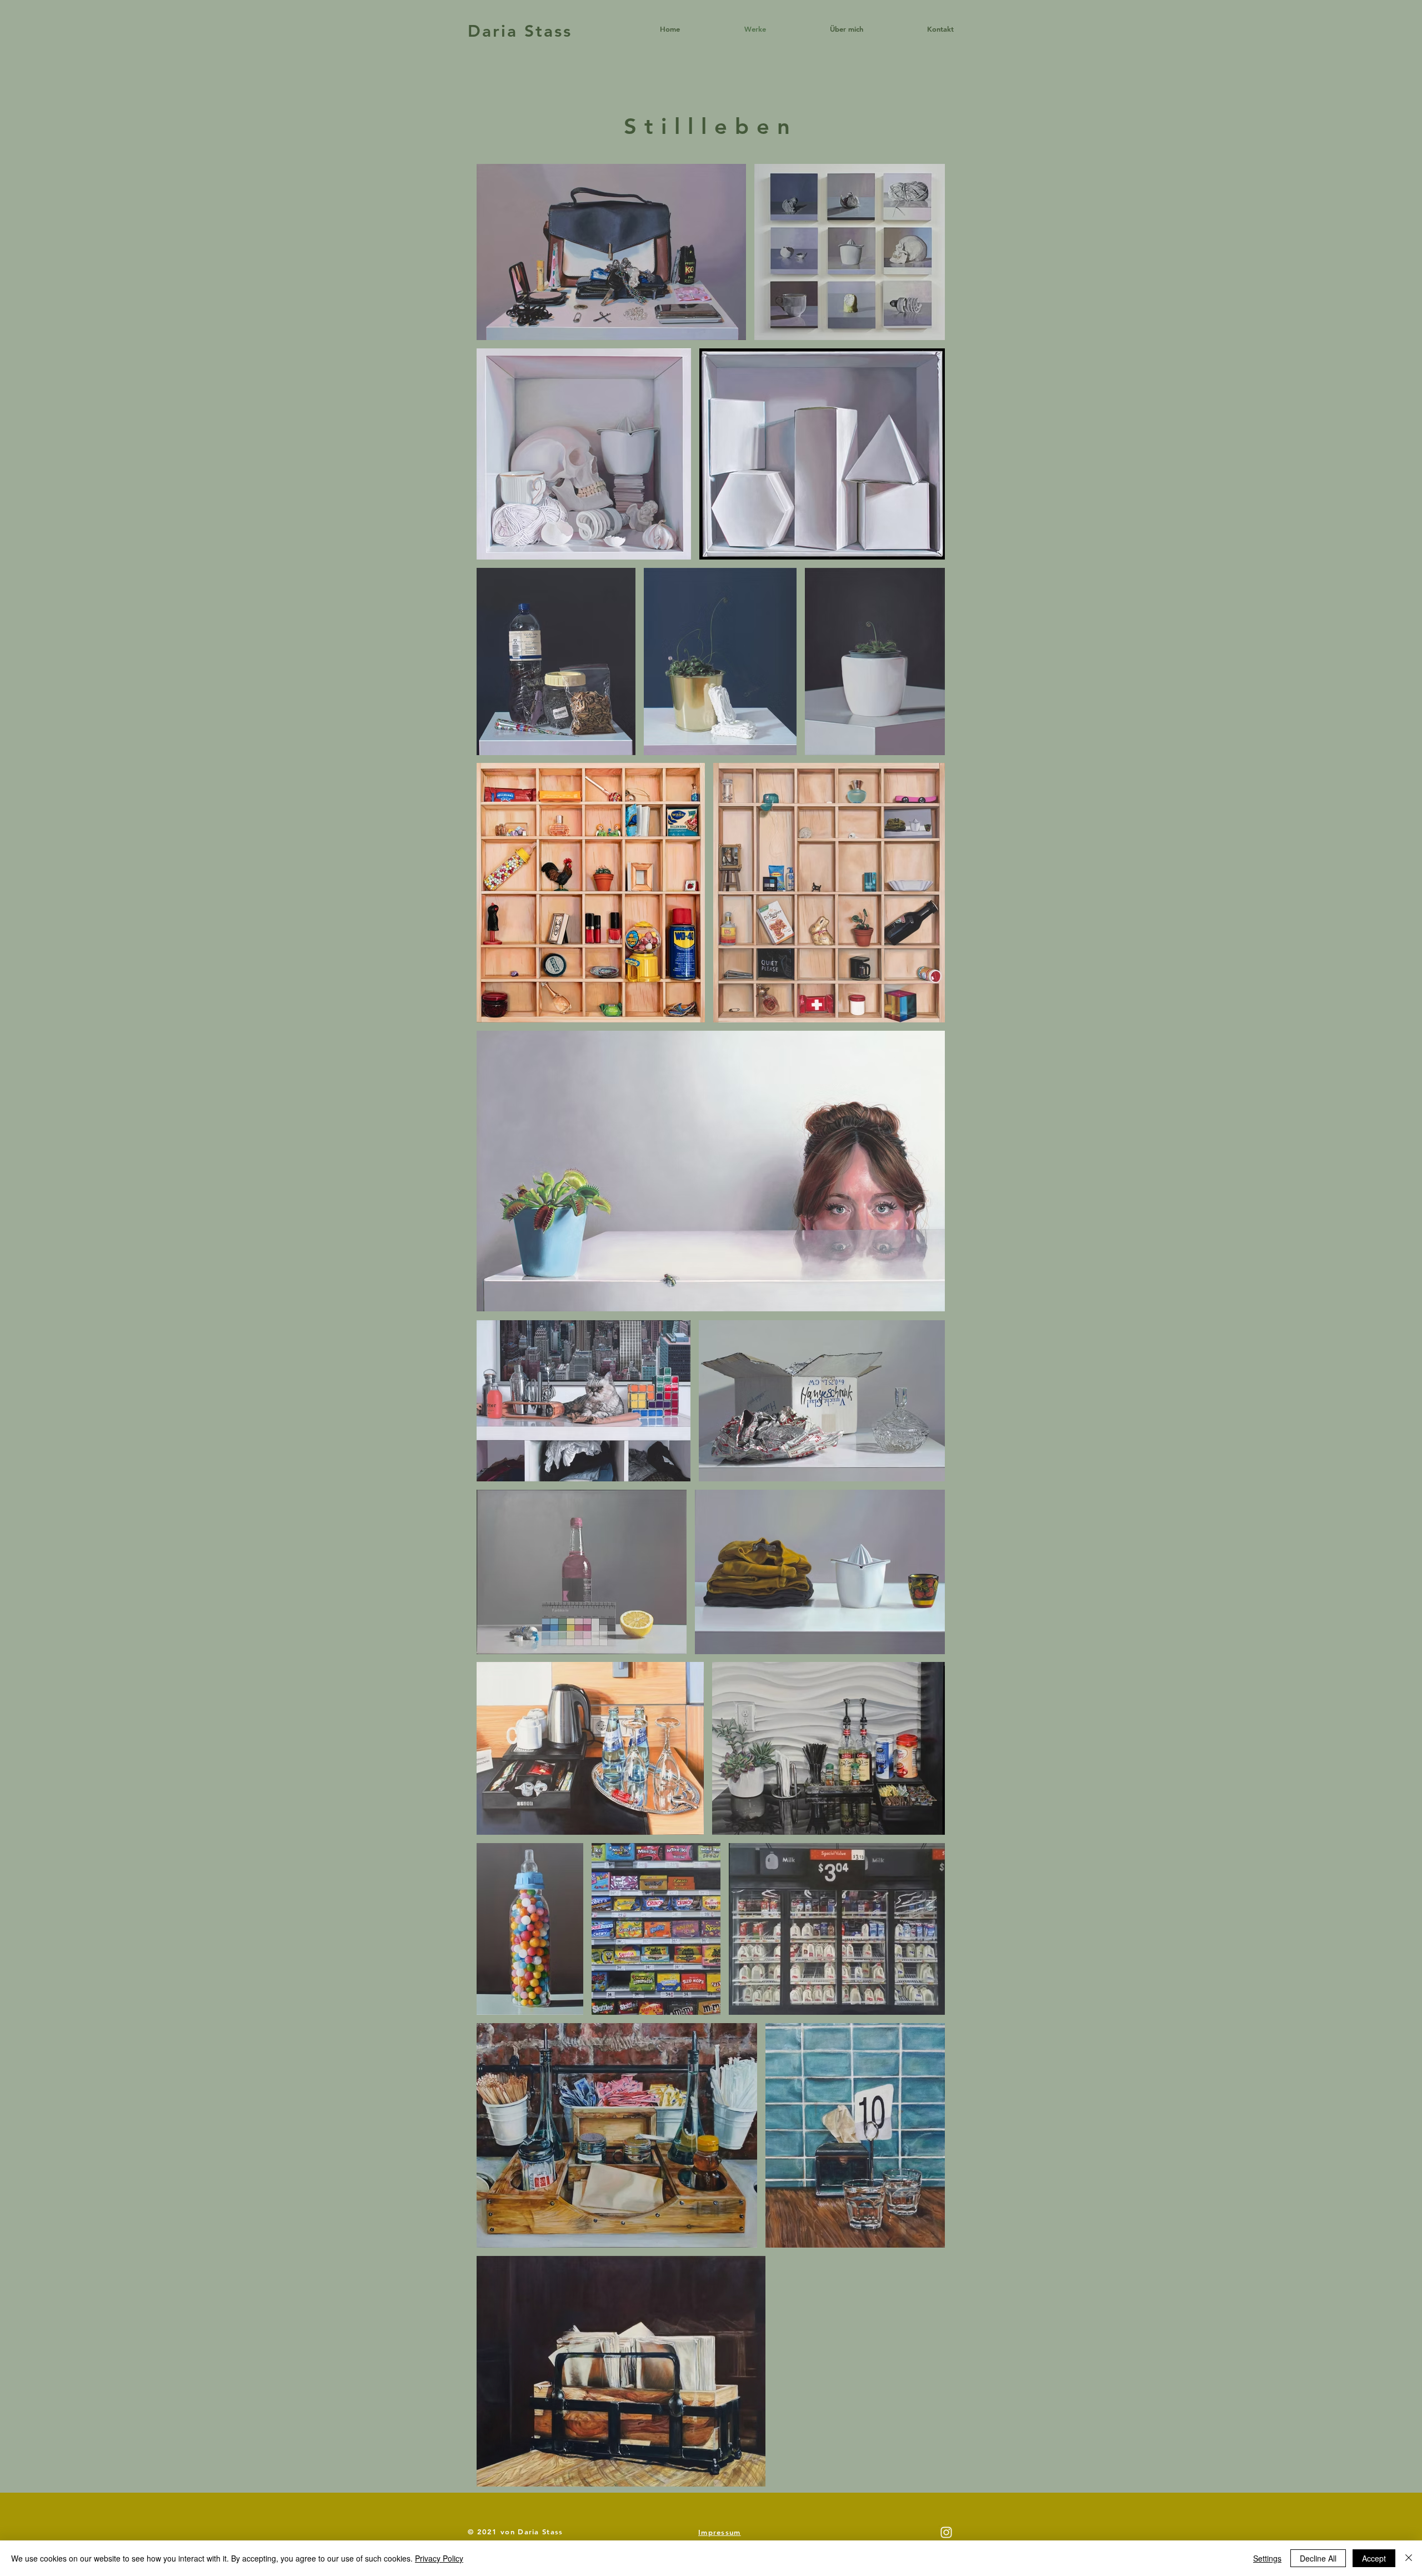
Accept (1374, 2558)
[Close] (1409, 2558)
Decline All (1318, 2558)
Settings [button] (1267, 2558)
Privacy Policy (439, 2558)
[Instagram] (946, 2532)
